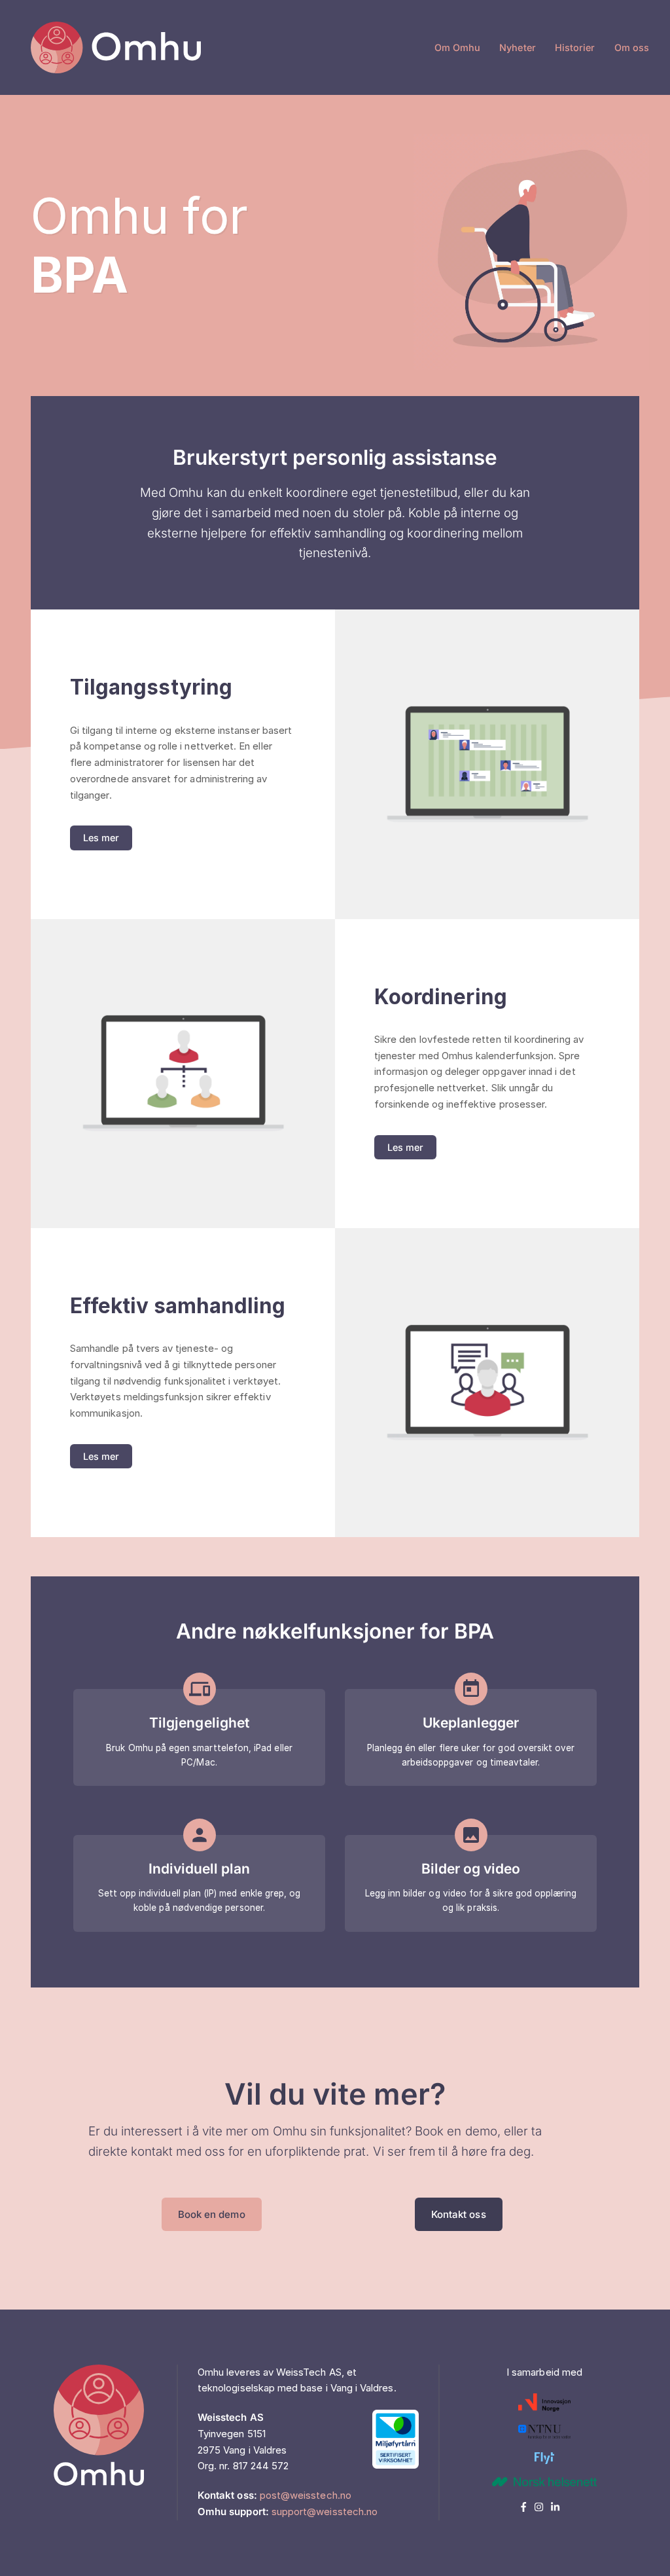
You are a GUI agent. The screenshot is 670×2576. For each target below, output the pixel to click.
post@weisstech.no (306, 2495)
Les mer (101, 838)
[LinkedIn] (558, 2507)
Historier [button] (575, 47)
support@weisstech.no (325, 2512)
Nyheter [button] (517, 47)
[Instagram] (543, 2507)
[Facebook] (528, 2507)
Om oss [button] (632, 47)
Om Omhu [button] (457, 47)
